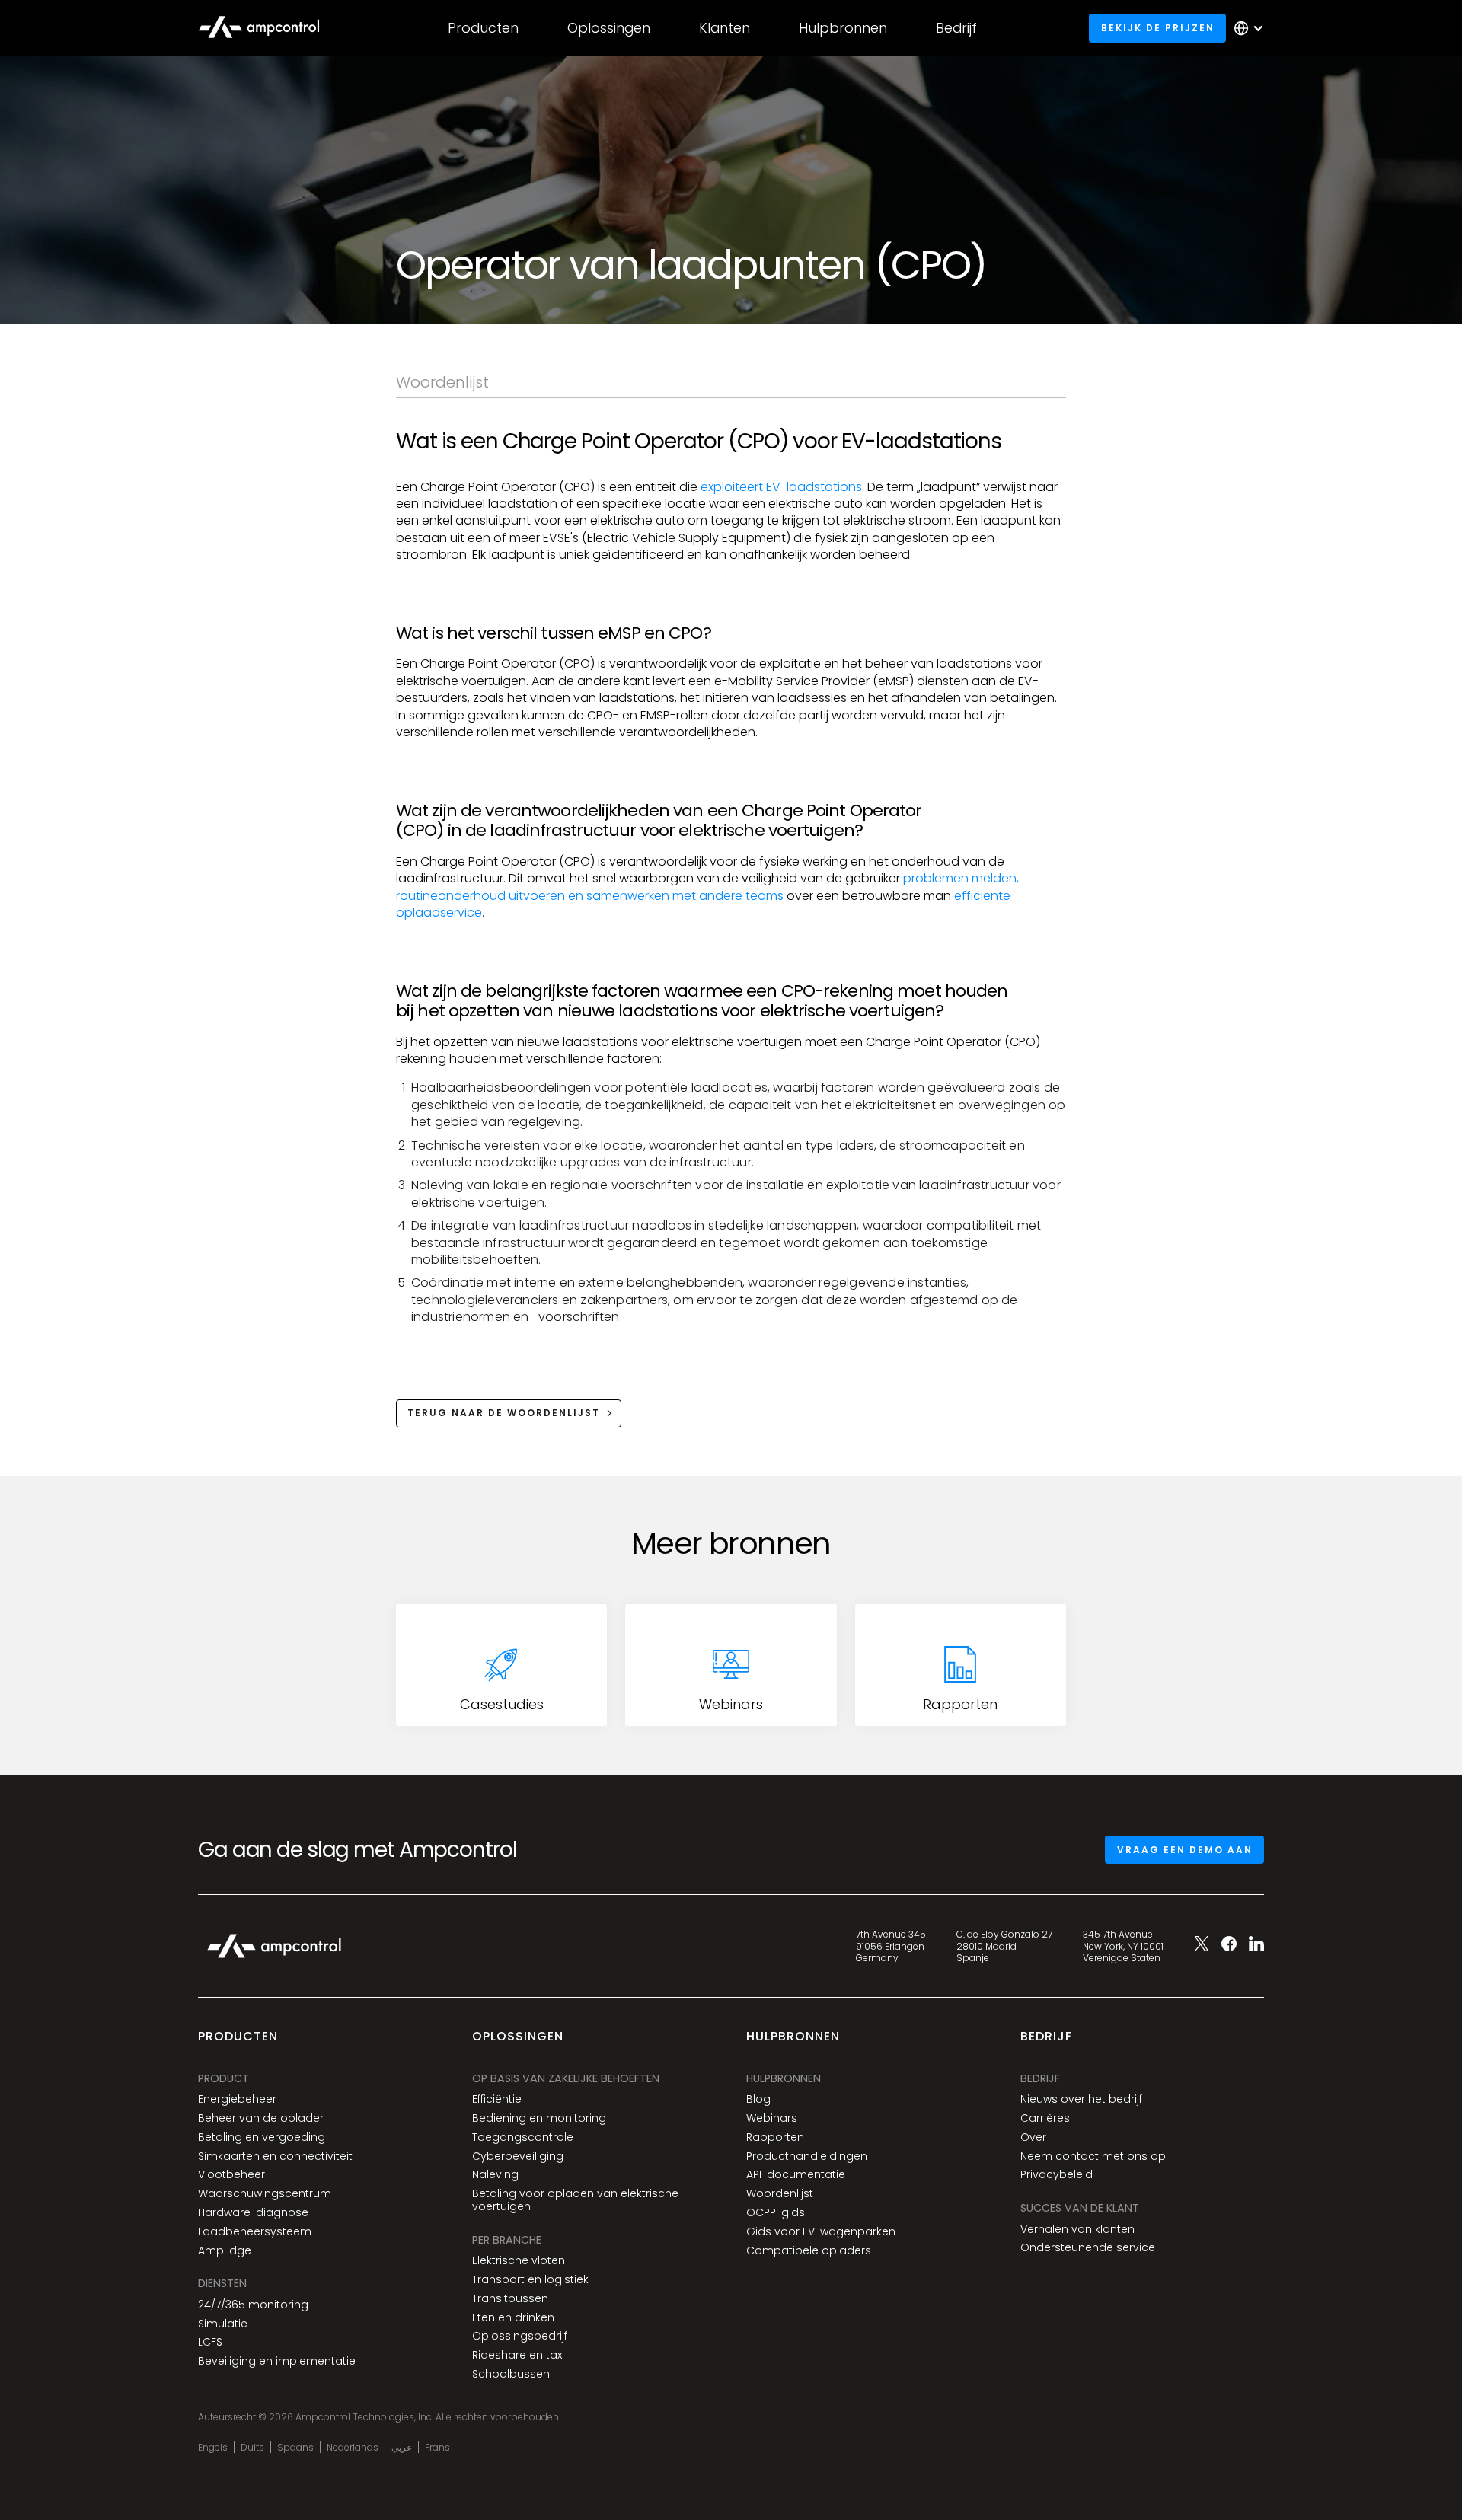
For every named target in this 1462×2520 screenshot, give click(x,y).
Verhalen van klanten (1077, 2230)
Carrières (1045, 2118)
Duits (252, 2448)
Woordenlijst (780, 2194)
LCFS (210, 2342)
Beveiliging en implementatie (277, 2361)
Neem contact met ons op (1093, 2156)
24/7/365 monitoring (253, 2305)
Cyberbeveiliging (518, 2156)
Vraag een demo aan (1185, 1850)
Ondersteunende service (1088, 2248)
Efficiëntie (497, 2099)
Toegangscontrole (523, 2137)
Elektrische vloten (519, 2261)
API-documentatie (796, 2175)
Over (1033, 2137)
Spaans (295, 2448)
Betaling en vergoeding (262, 2137)
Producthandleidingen (807, 2156)
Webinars (772, 2118)
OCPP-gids (776, 2213)
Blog (758, 2099)
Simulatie (223, 2324)
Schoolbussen (511, 2374)
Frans (437, 2448)
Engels (213, 2448)
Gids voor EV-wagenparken (821, 2232)
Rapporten (775, 2137)
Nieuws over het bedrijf (1081, 2099)
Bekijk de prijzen (1158, 28)
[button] (483, 28)
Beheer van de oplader (261, 2118)
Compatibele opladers (809, 2251)
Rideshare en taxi (518, 2355)
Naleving (495, 2175)
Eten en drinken (513, 2318)
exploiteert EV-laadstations (781, 487)
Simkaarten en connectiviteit (275, 2156)
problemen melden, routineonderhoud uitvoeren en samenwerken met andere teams (707, 887)
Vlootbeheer (231, 2175)
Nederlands (353, 2448)
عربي (402, 2448)
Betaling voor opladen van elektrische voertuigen (575, 2200)
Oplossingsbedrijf (520, 2336)
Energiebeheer (237, 2099)
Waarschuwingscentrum (265, 2194)
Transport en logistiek (530, 2280)
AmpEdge (225, 2251)
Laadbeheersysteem (255, 2232)
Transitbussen (510, 2299)
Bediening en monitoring (539, 2118)
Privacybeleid (1057, 2175)
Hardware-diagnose (253, 2213)
